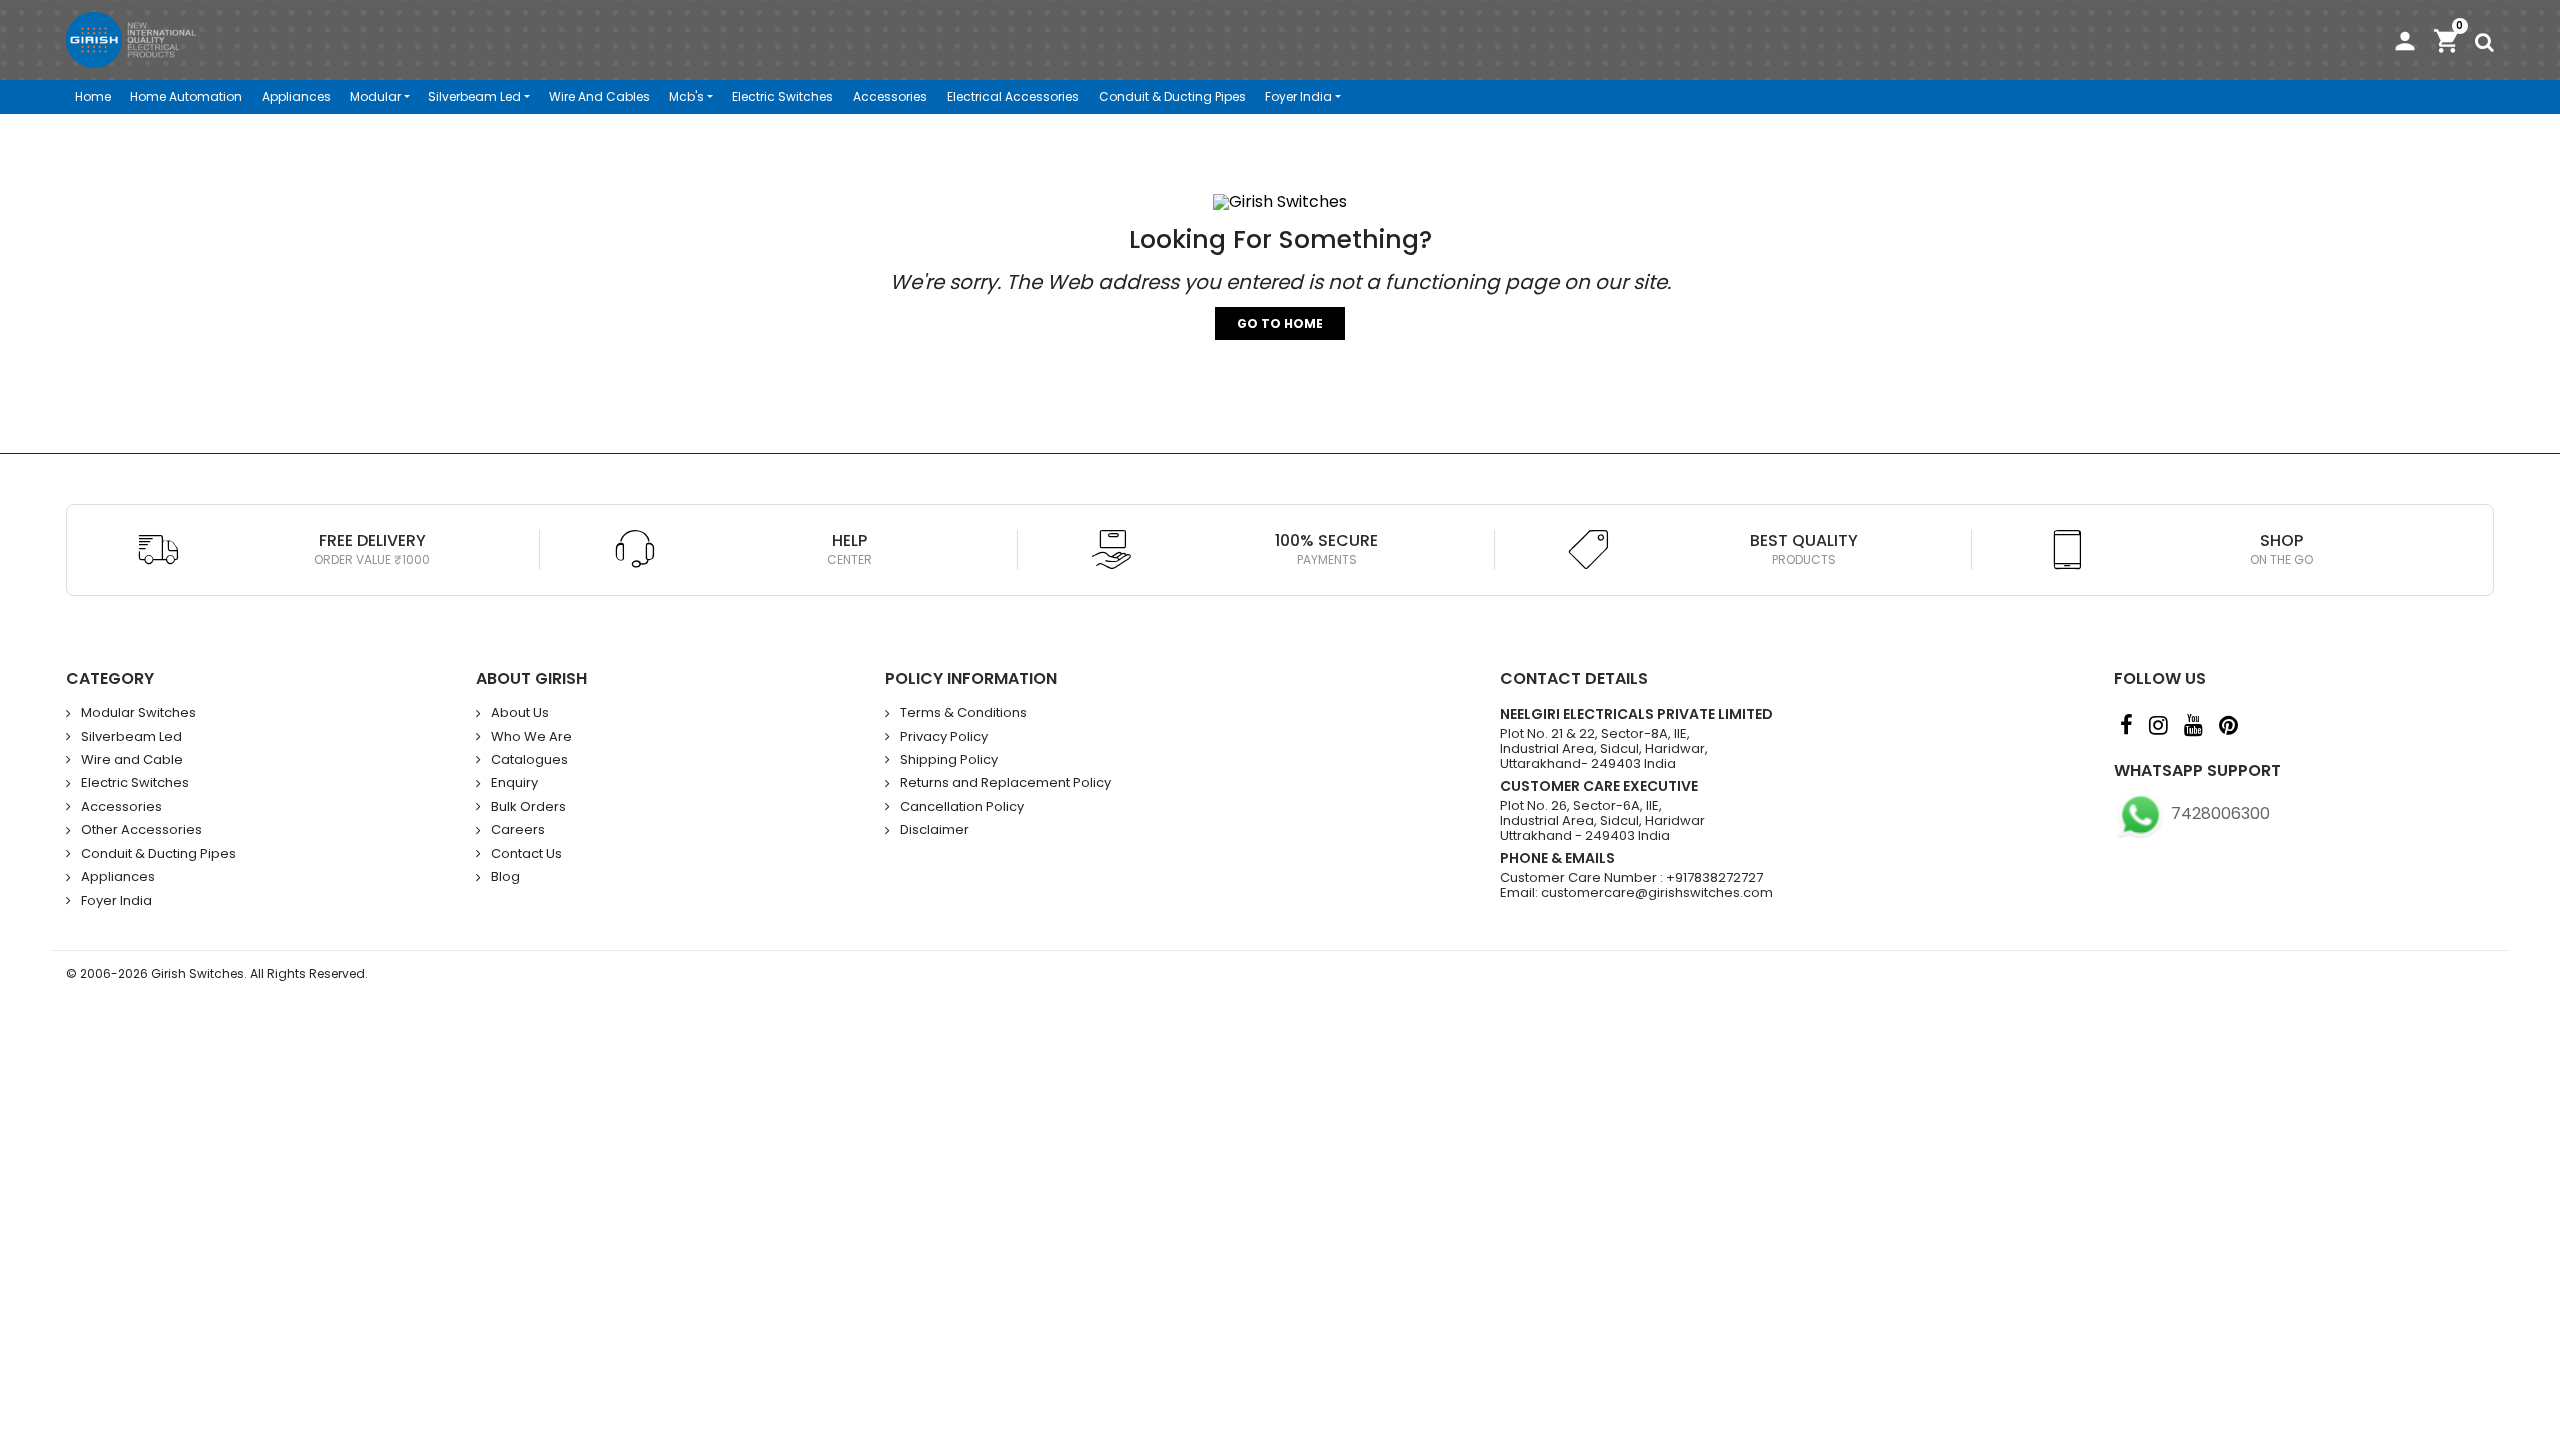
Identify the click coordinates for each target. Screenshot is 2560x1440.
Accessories (890, 96)
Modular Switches (138, 713)
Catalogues (529, 760)
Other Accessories (141, 830)
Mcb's (686, 96)
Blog (505, 877)
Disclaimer (934, 830)
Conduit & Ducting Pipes (1172, 96)
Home (93, 96)
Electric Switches (782, 96)
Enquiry (514, 783)
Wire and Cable (132, 760)
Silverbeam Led (474, 96)
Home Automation (186, 96)
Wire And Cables (599, 96)
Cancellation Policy (962, 807)
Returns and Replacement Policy (1005, 783)
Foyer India (1298, 96)
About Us (520, 713)
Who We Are (531, 737)
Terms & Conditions (963, 713)
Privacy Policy (944, 737)
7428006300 (2218, 813)
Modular (375, 96)
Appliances (296, 96)
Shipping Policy (949, 760)
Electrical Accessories (1013, 96)
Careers (518, 830)
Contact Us (526, 854)
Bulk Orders (528, 807)
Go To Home (1280, 323)
